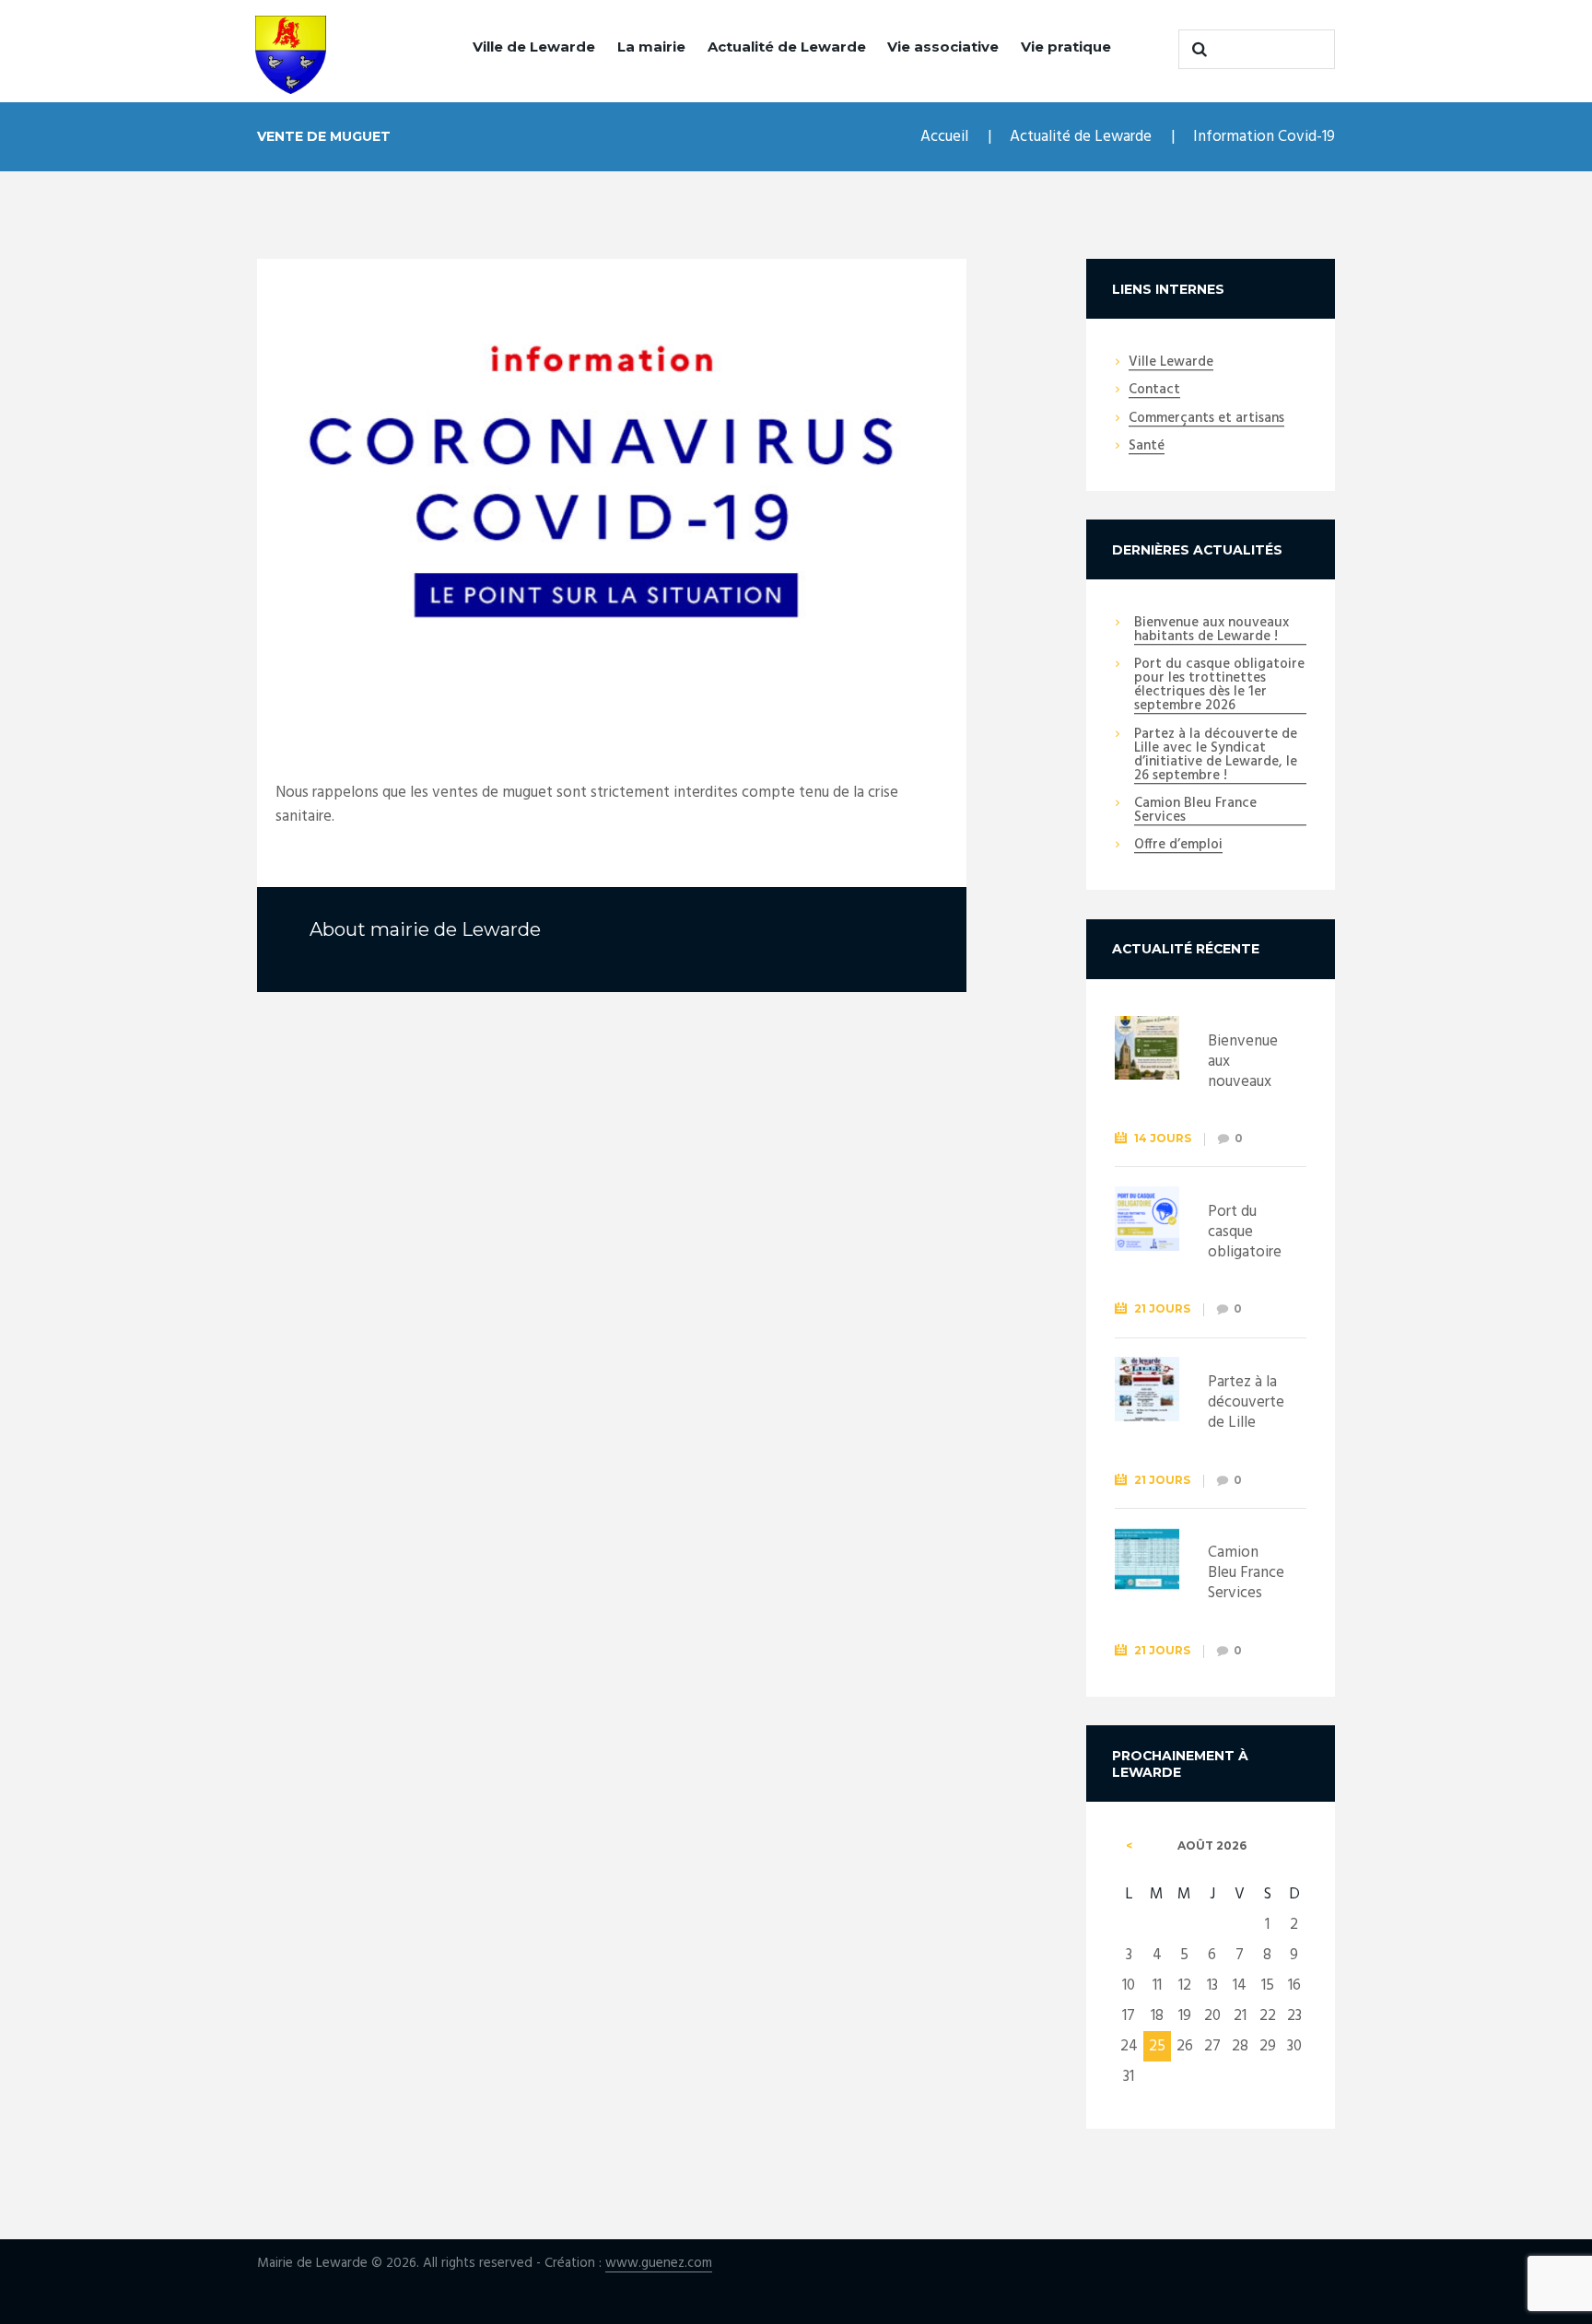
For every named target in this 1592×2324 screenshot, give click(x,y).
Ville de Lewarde (534, 47)
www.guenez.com (659, 2264)
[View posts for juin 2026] (1129, 1846)
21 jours (1162, 1308)
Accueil (944, 137)
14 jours (1163, 1138)
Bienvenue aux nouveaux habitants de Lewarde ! (1212, 631)
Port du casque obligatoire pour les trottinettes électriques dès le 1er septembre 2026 (1219, 686)
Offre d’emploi (1178, 846)
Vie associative (943, 47)
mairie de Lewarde (456, 929)
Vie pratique (1066, 47)
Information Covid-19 (1264, 137)
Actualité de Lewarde (787, 47)
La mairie (651, 47)
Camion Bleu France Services (1195, 811)
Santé (1147, 447)
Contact (1154, 391)
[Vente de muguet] (612, 495)
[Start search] (1197, 49)
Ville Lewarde (1171, 363)
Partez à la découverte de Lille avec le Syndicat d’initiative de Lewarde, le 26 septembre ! (1216, 756)
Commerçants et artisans (1206, 419)
